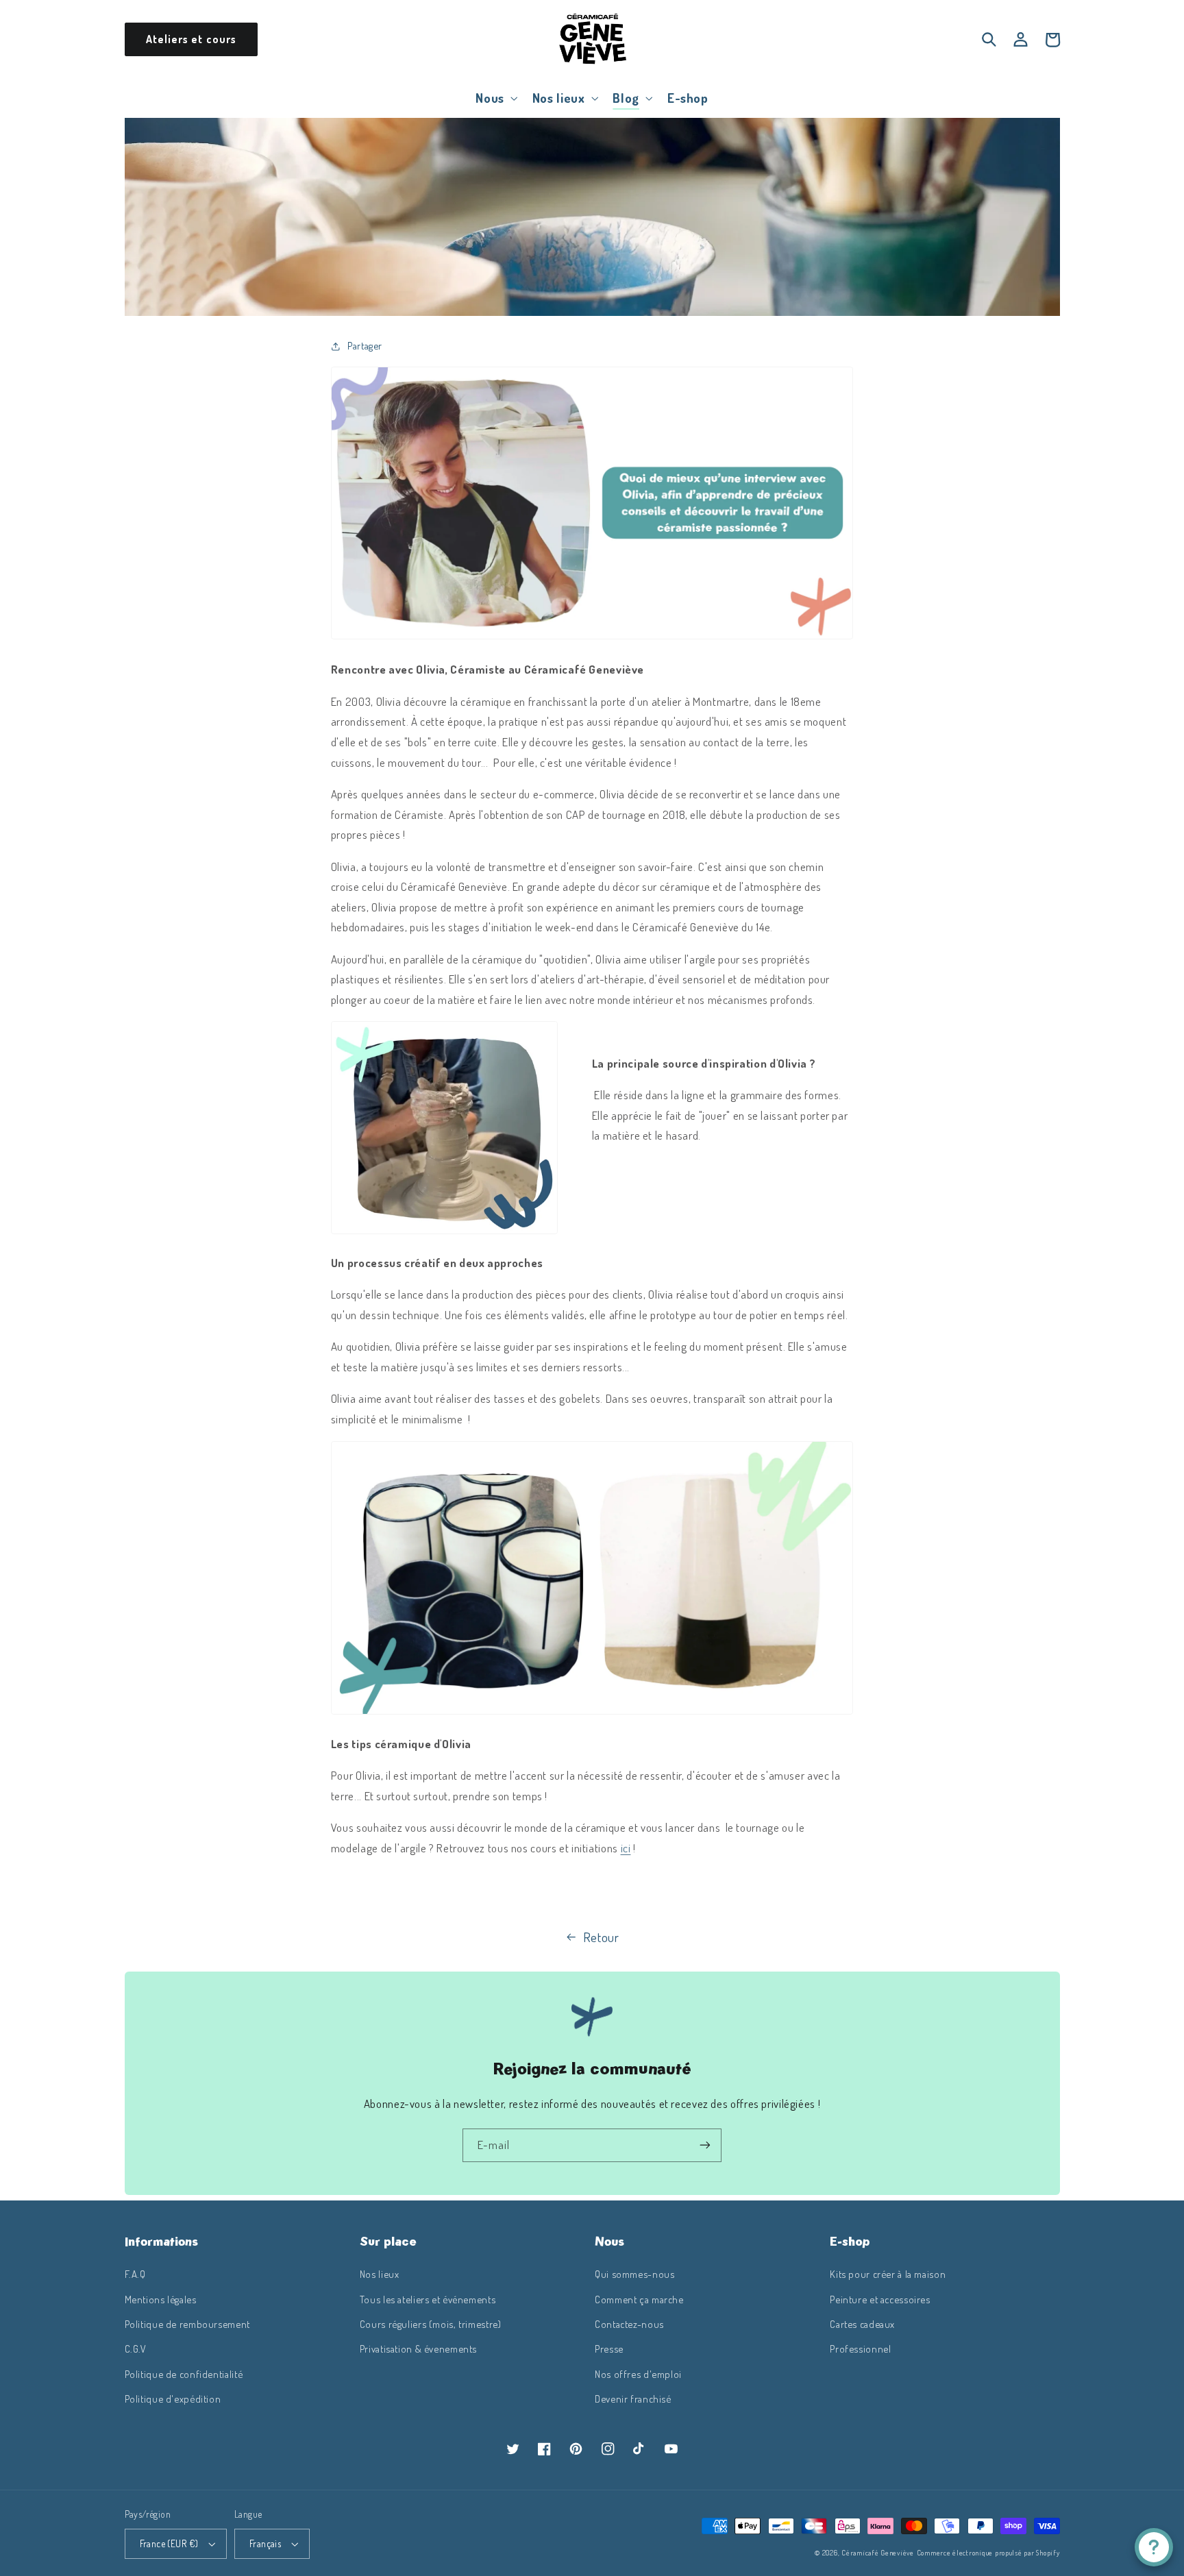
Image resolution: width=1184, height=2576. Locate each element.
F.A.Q (135, 2274)
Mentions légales (161, 2299)
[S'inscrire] (705, 2145)
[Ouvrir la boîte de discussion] (1154, 2547)
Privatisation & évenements (418, 2348)
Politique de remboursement (187, 2324)
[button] (495, 98)
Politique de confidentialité (184, 2374)
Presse (609, 2348)
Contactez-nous (629, 2324)
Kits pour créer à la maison (888, 2274)
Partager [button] (365, 345)
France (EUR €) (169, 2543)
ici (626, 1848)
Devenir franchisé (633, 2399)
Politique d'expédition (173, 2399)
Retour (601, 1937)
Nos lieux (380, 2274)
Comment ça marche (639, 2299)
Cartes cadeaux (862, 2324)
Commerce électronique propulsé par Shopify (988, 2552)
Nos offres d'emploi (638, 2374)
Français (265, 2543)
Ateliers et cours (191, 39)
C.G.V (136, 2348)
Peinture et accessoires (880, 2299)
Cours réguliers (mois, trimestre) (431, 2324)
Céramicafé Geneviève (878, 2552)
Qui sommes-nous (634, 2274)
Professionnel (860, 2348)
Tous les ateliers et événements (428, 2299)
